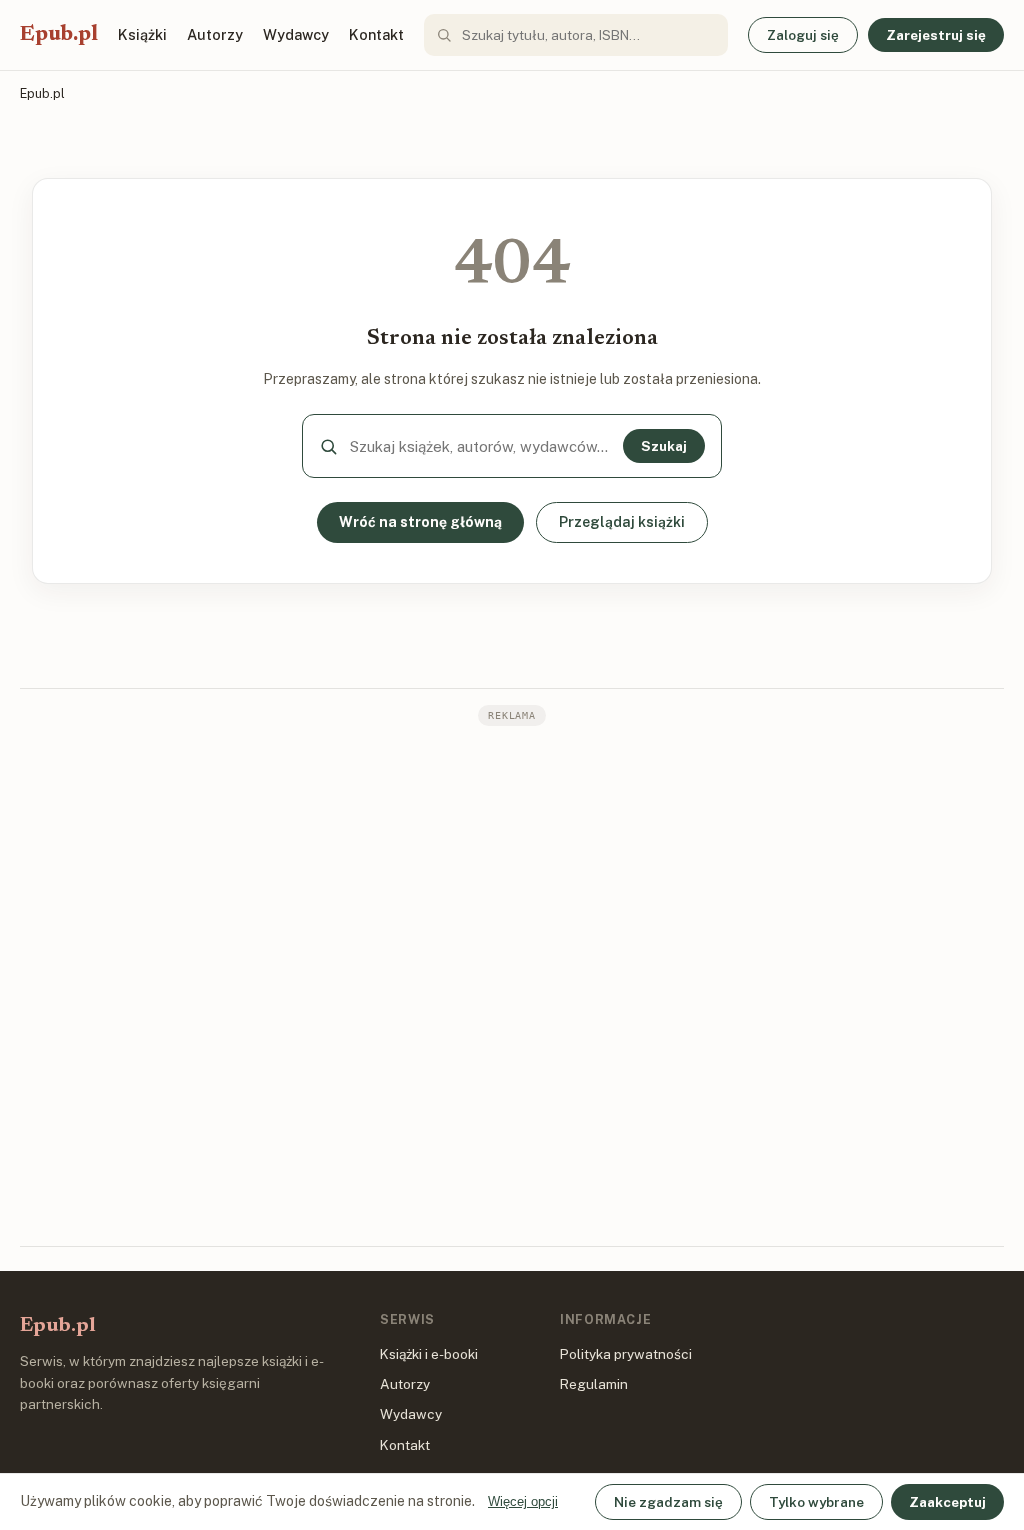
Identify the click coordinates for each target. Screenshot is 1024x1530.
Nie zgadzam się (668, 1502)
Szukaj (664, 446)
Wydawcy (296, 34)
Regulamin (594, 1384)
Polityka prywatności (626, 1354)
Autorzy (215, 34)
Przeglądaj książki (622, 522)
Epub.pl (59, 35)
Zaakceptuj (947, 1502)
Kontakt (376, 34)
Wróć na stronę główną (420, 522)
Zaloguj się (803, 35)
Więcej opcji (523, 1501)
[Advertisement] (512, 984)
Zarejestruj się (936, 35)
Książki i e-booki (429, 1354)
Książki (142, 34)
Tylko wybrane (816, 1502)
